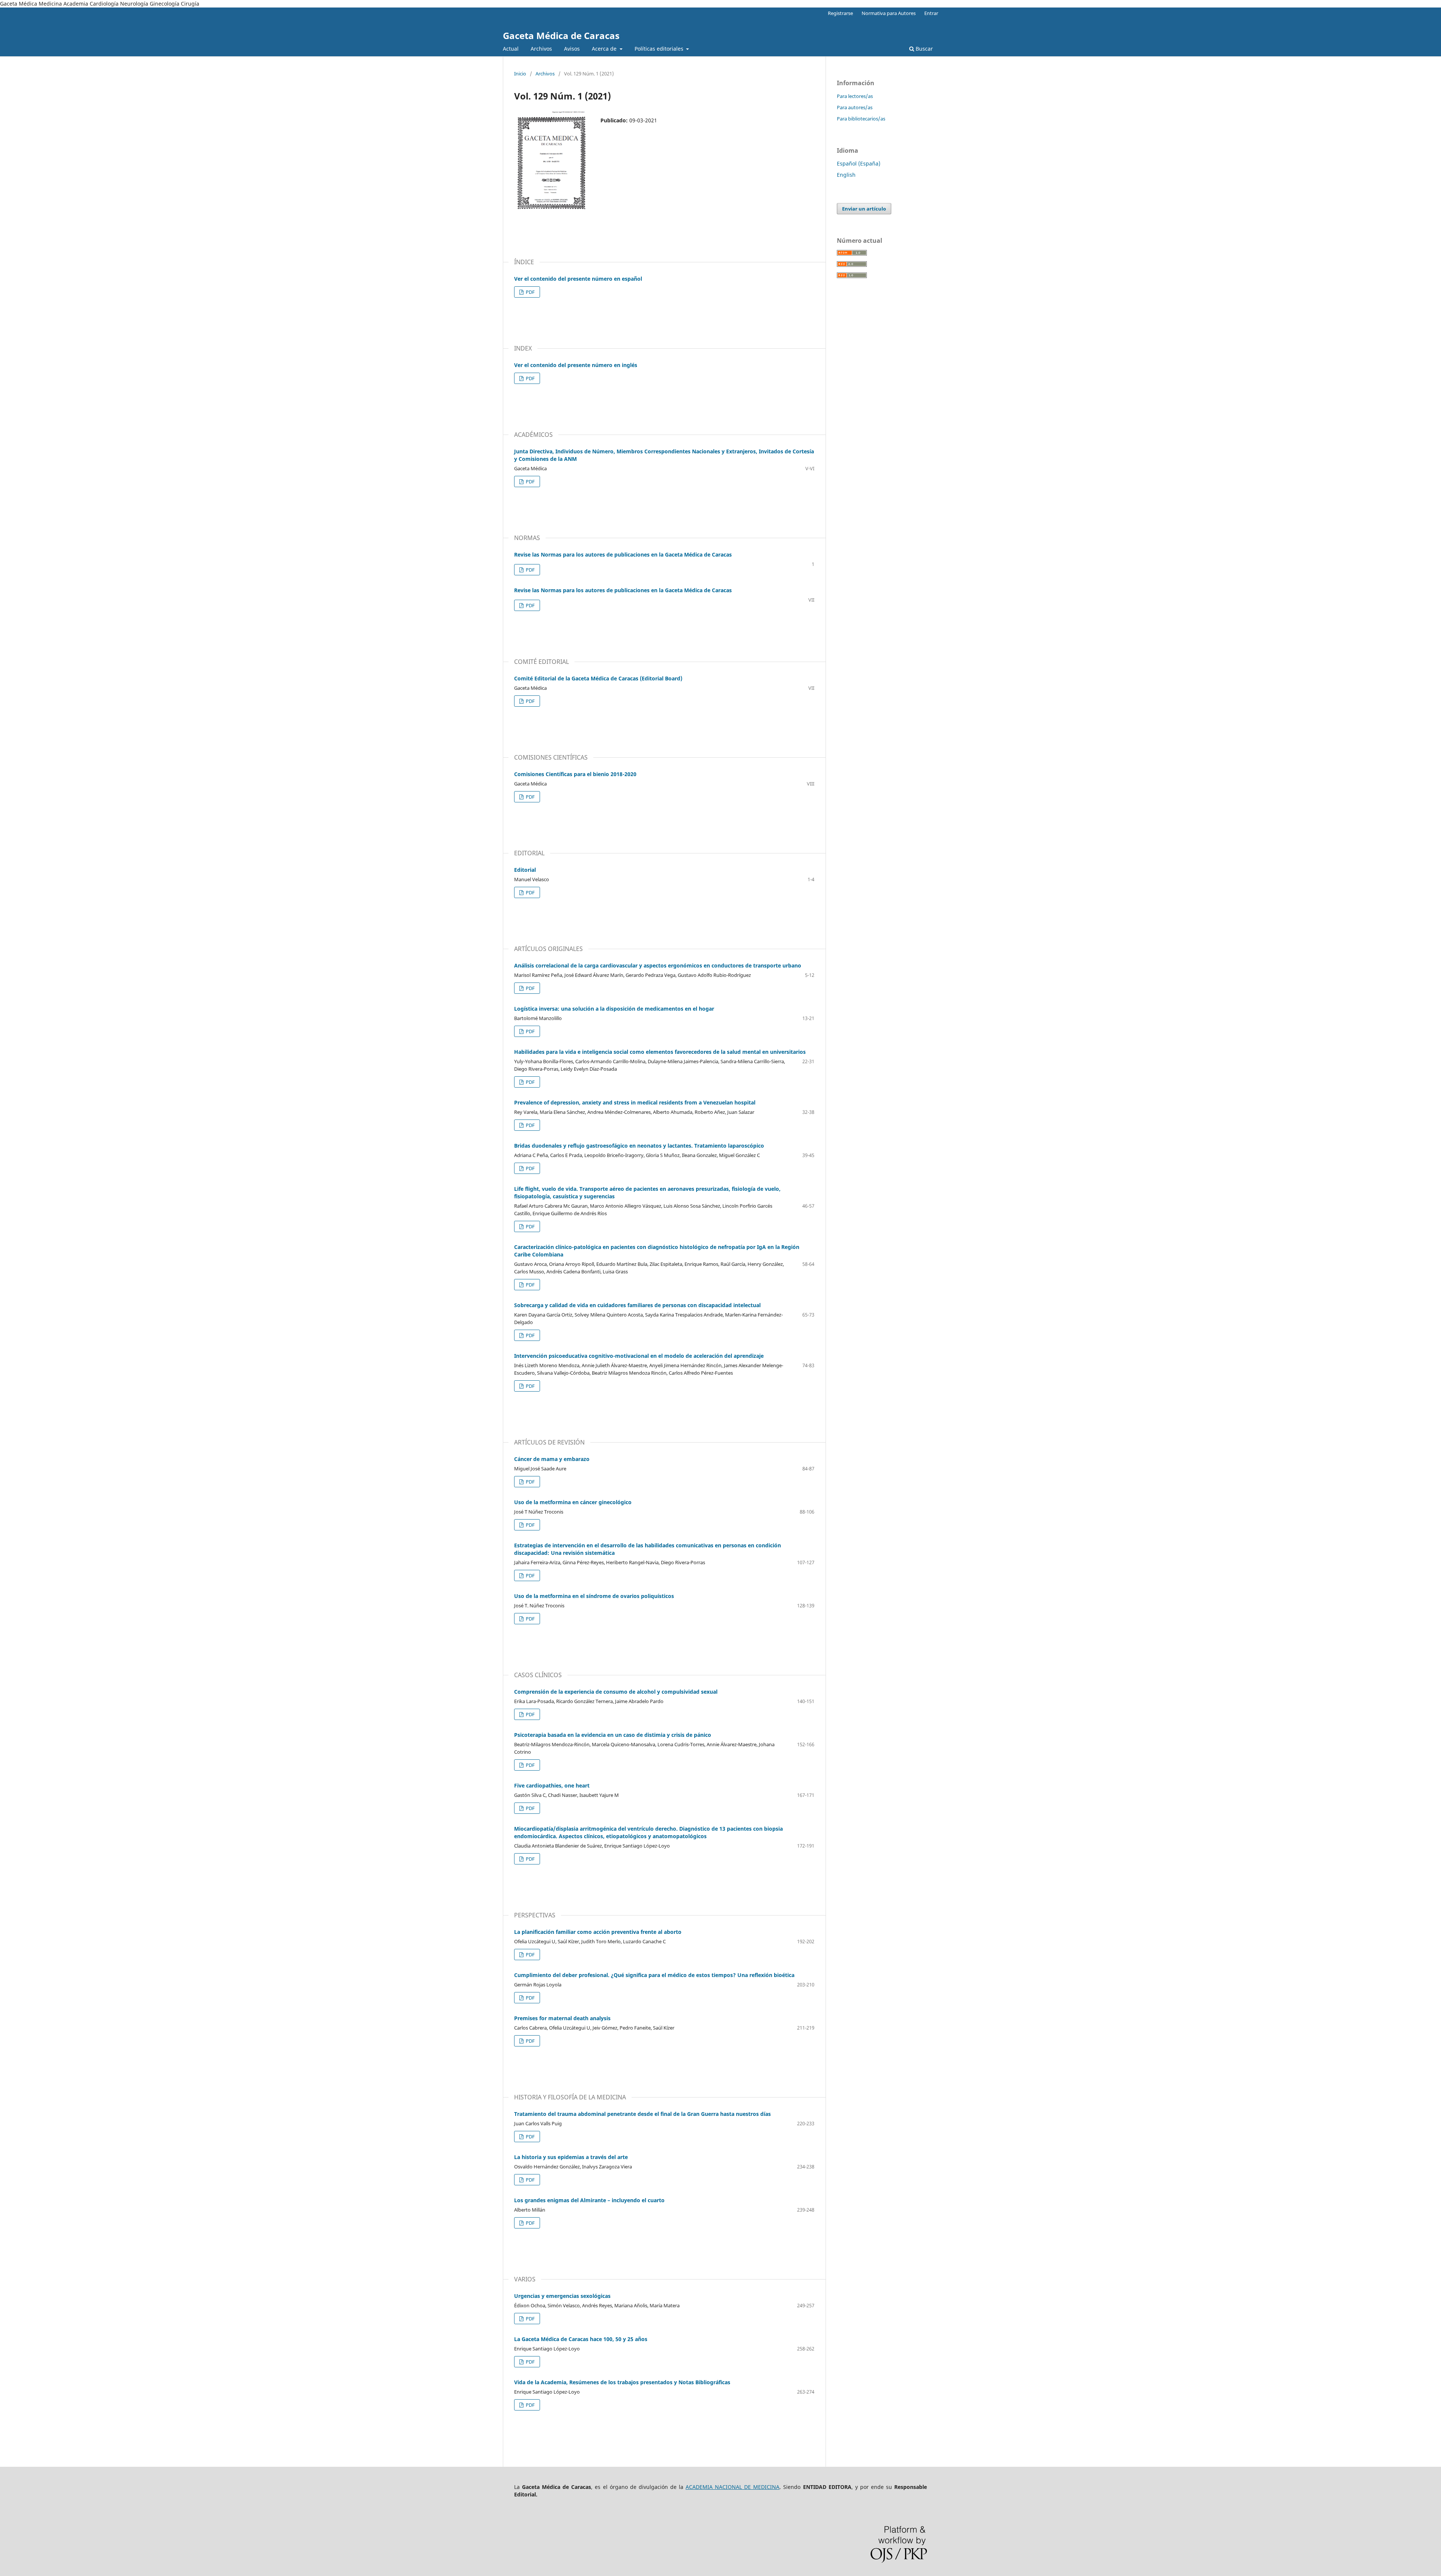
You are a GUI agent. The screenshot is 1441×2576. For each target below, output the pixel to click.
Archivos (541, 49)
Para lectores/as (855, 96)
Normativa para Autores (889, 13)
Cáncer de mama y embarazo (552, 1459)
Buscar (924, 49)
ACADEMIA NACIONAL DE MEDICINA (733, 2487)
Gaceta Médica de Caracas (561, 35)
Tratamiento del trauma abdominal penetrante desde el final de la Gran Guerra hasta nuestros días (642, 2114)
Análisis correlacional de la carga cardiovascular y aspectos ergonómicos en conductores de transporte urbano (658, 965)
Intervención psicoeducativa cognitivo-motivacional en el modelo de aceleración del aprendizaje (639, 1356)
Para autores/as (855, 107)
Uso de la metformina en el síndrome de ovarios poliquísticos (594, 1596)
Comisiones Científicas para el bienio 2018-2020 (575, 774)
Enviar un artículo (864, 209)
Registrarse (840, 13)
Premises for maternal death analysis (562, 2018)
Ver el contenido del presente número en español (578, 279)
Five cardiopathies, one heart (552, 1785)
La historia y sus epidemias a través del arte (571, 2157)
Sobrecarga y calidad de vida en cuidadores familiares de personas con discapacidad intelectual (637, 1305)
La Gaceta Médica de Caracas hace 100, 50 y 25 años (581, 2339)
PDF (530, 292)
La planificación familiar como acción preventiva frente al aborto (598, 1932)
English (846, 175)
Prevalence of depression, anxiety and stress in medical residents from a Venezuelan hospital (635, 1102)
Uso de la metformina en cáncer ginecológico (573, 1502)
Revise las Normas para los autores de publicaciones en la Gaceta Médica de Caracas (623, 554)
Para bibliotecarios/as (861, 119)
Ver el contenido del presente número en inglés (576, 365)
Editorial (525, 870)
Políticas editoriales (660, 49)
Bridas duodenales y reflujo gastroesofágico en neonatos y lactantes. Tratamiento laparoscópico (639, 1146)
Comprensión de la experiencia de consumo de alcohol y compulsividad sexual (616, 1692)
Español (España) (859, 163)
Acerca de (605, 49)
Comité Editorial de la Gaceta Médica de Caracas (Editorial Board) (598, 678)
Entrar (931, 13)
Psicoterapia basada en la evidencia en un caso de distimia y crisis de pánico (613, 1735)
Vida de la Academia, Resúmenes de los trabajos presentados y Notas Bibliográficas (622, 2382)
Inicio (520, 74)
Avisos (572, 49)
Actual (511, 49)
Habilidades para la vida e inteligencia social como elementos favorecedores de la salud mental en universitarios (660, 1052)
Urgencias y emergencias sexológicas (562, 2296)
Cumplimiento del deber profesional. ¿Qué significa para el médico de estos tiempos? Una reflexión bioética (654, 1975)
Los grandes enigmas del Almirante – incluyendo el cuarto (589, 2200)
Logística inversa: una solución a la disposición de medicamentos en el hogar (614, 1009)
